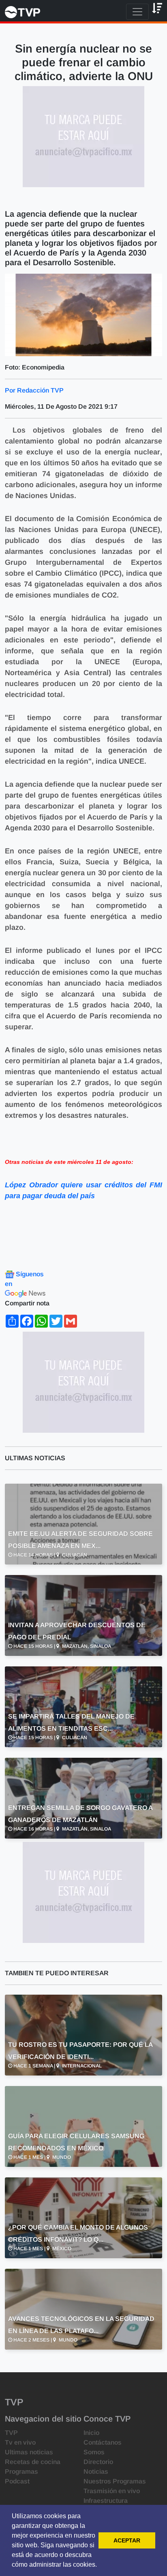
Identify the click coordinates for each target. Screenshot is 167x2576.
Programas (21, 2471)
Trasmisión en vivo (112, 2491)
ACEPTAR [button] (127, 2540)
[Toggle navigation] (137, 12)
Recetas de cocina (33, 2462)
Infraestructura (106, 2501)
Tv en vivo (20, 2442)
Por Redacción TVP (34, 390)
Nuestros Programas (115, 2481)
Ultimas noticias (29, 2452)
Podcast (17, 2481)
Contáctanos (103, 2442)
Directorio (98, 2462)
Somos (94, 2452)
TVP (11, 2433)
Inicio (91, 2433)
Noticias (96, 2471)
